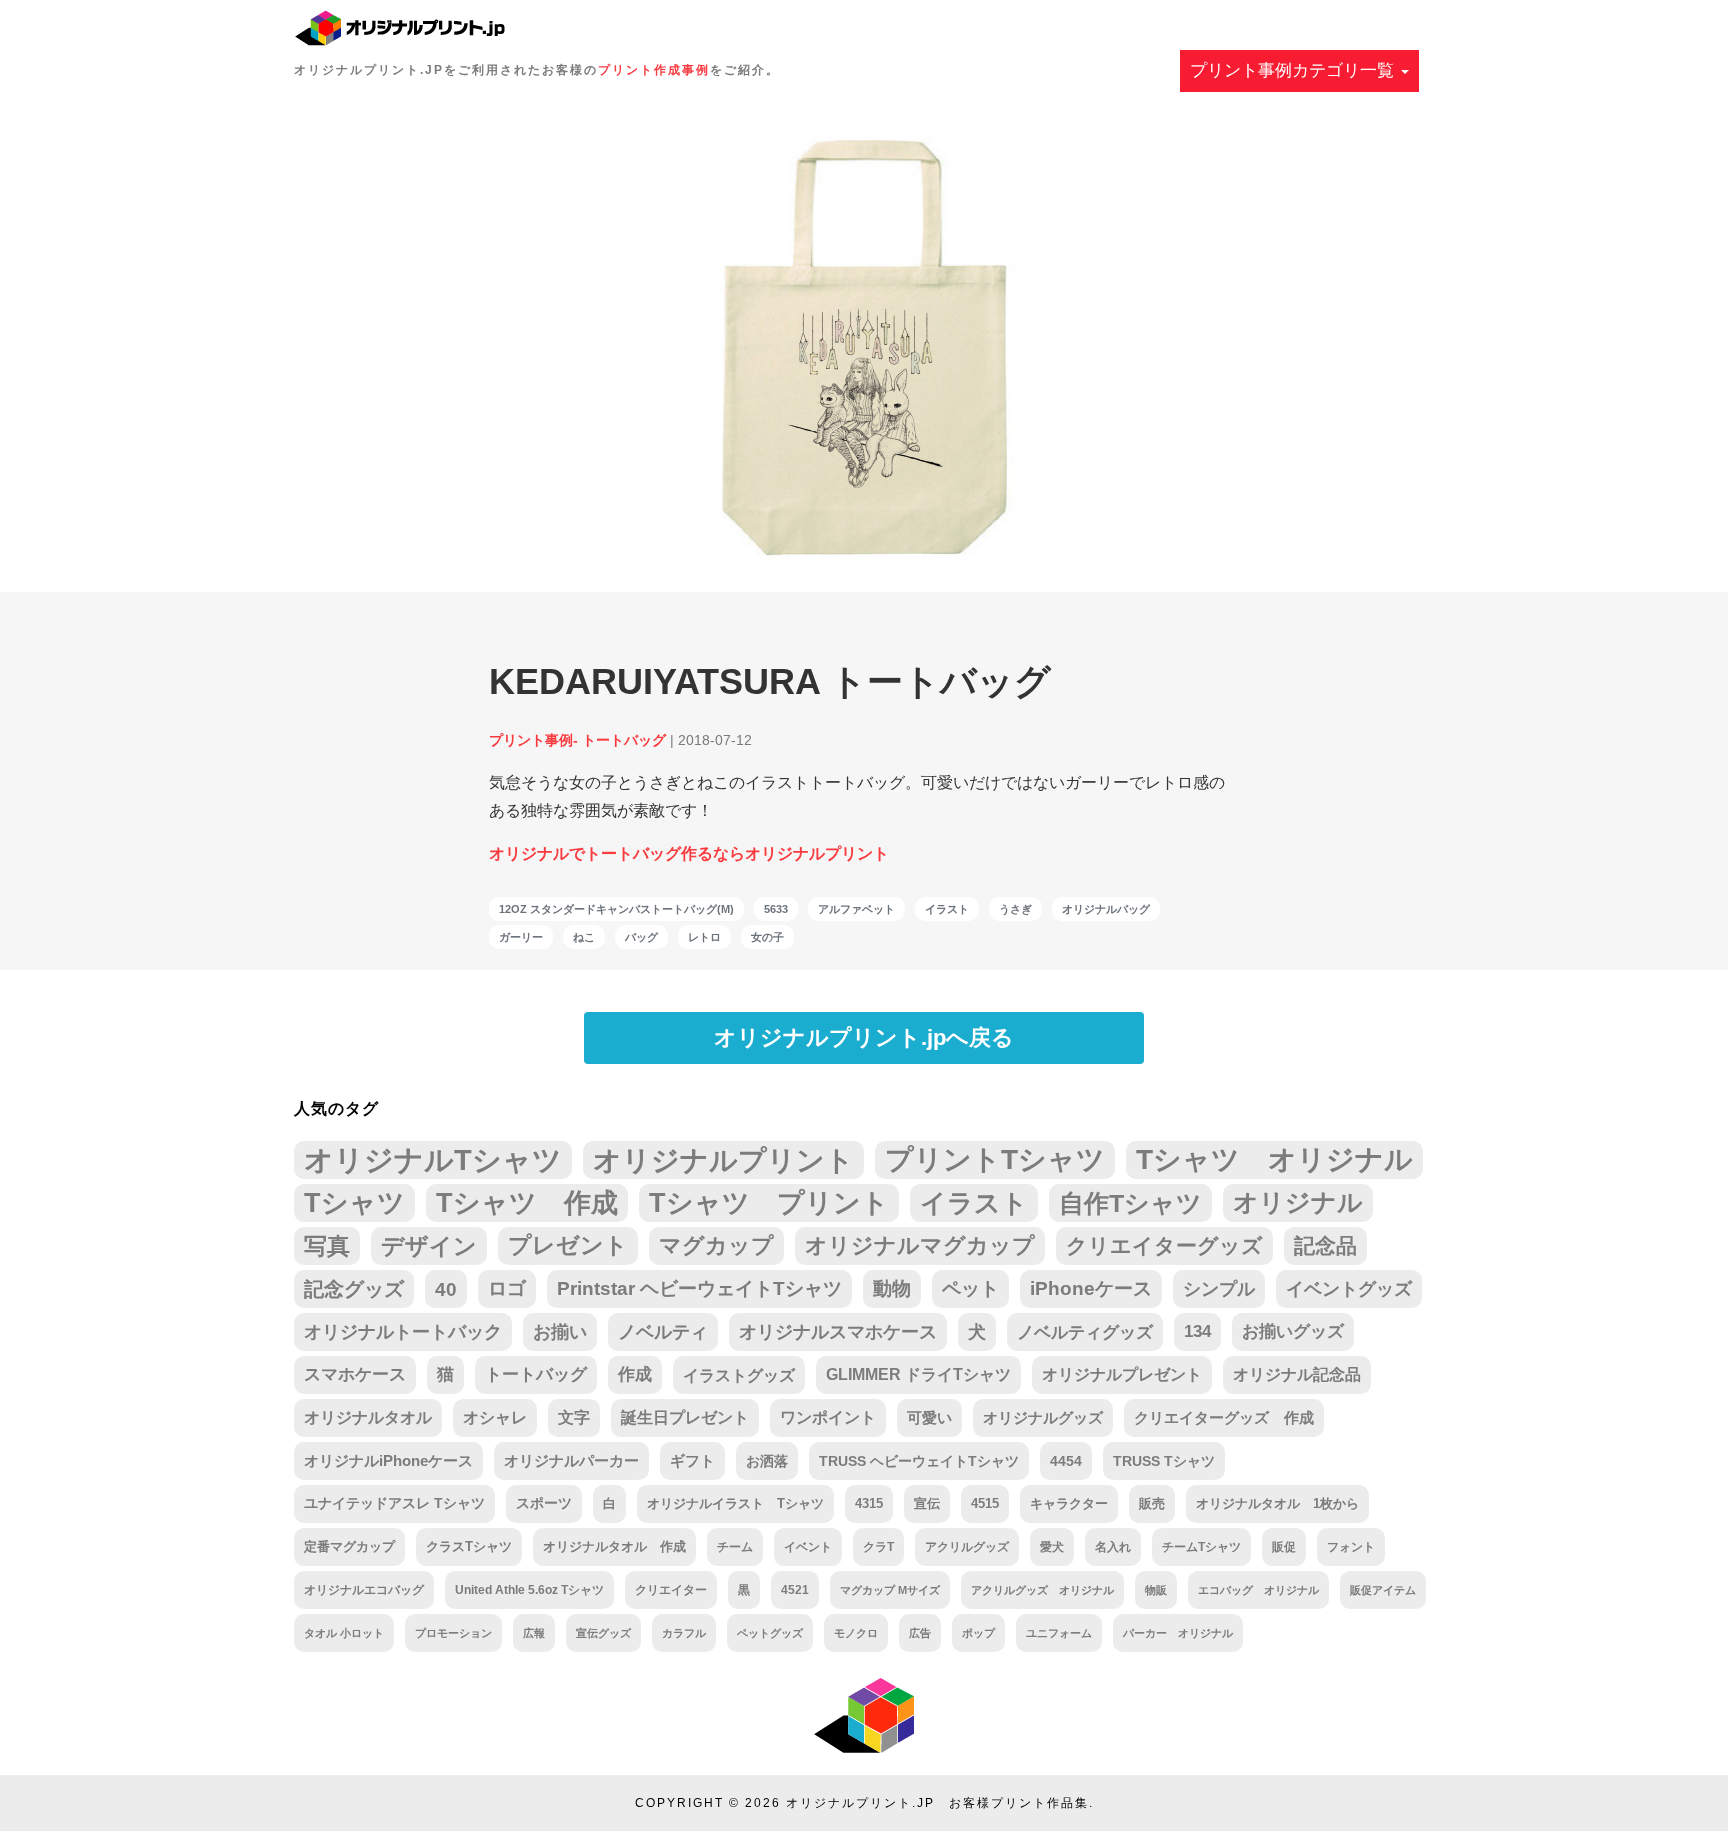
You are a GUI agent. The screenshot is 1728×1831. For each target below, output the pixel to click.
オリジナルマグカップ (920, 1245)
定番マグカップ (349, 1546)
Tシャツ (354, 1202)
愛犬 (1052, 1547)
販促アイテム (1383, 1590)
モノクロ (856, 1633)
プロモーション (453, 1633)
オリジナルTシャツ (433, 1159)
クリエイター (671, 1589)
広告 (920, 1633)
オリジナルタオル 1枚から (1277, 1503)
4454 (1066, 1461)
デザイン (429, 1246)
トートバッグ (536, 1374)
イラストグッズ (739, 1375)
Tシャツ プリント (769, 1203)
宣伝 (927, 1503)
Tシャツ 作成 (527, 1202)
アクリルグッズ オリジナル (1042, 1590)
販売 (1152, 1503)
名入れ (1113, 1547)
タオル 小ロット (344, 1633)
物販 (1156, 1590)
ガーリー (521, 937)
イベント (808, 1547)
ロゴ (507, 1288)
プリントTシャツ (995, 1159)
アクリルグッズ (967, 1547)
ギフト (692, 1461)
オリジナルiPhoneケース (388, 1461)
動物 (892, 1288)
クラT (878, 1547)
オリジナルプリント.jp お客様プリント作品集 (937, 1803)
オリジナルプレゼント (1122, 1374)
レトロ (704, 937)
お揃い (560, 1332)
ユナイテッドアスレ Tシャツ (394, 1503)
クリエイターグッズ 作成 (1224, 1418)
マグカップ (716, 1245)
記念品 (1325, 1245)
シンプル (1219, 1289)
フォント (1351, 1546)
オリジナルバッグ (1106, 909)
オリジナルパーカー (571, 1461)
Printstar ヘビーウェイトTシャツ (699, 1288)
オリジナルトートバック (403, 1332)
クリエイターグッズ (1164, 1245)
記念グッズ (354, 1289)
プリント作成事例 (654, 70)
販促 (1284, 1546)
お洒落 (767, 1461)
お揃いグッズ (1293, 1331)
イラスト (947, 909)
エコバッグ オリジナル (1258, 1590)
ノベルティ (663, 1332)
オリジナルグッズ (1043, 1417)
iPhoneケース (1091, 1288)
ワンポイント (828, 1417)
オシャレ (495, 1417)
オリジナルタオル (368, 1417)
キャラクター (1069, 1503)
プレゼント (568, 1245)
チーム (735, 1547)
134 (1197, 1331)
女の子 (767, 937)
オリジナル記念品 (1297, 1374)
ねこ (584, 937)
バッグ (641, 937)
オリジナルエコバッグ (364, 1589)
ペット (970, 1288)
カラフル (684, 1633)
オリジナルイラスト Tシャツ (735, 1503)
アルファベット (856, 909)
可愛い (929, 1417)
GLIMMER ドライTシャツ (918, 1374)
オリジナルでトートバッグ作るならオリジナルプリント (689, 853)
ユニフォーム (1059, 1633)
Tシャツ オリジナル (1274, 1159)
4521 (795, 1589)
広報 (534, 1633)
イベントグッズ (1349, 1289)
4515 (985, 1503)
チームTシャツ (1201, 1547)
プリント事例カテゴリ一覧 (1294, 70)
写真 (327, 1246)
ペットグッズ (770, 1633)
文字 (574, 1417)
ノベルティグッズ (1085, 1332)
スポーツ (544, 1503)
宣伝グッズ (603, 1633)
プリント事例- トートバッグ (577, 740)
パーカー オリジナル (1178, 1633)
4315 (869, 1503)
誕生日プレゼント (685, 1417)
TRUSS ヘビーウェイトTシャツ (919, 1461)
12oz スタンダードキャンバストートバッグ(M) (616, 909)
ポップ (978, 1633)
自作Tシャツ (1130, 1203)
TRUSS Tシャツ (1164, 1461)
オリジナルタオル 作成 (614, 1547)
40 (446, 1289)
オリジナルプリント (723, 1160)
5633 (776, 909)
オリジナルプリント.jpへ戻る (864, 1037)
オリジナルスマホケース (838, 1332)
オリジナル (1298, 1202)
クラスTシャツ (469, 1546)
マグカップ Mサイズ (890, 1590)
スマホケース (355, 1374)
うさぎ (1015, 909)
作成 (635, 1374)
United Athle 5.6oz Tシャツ (529, 1589)
